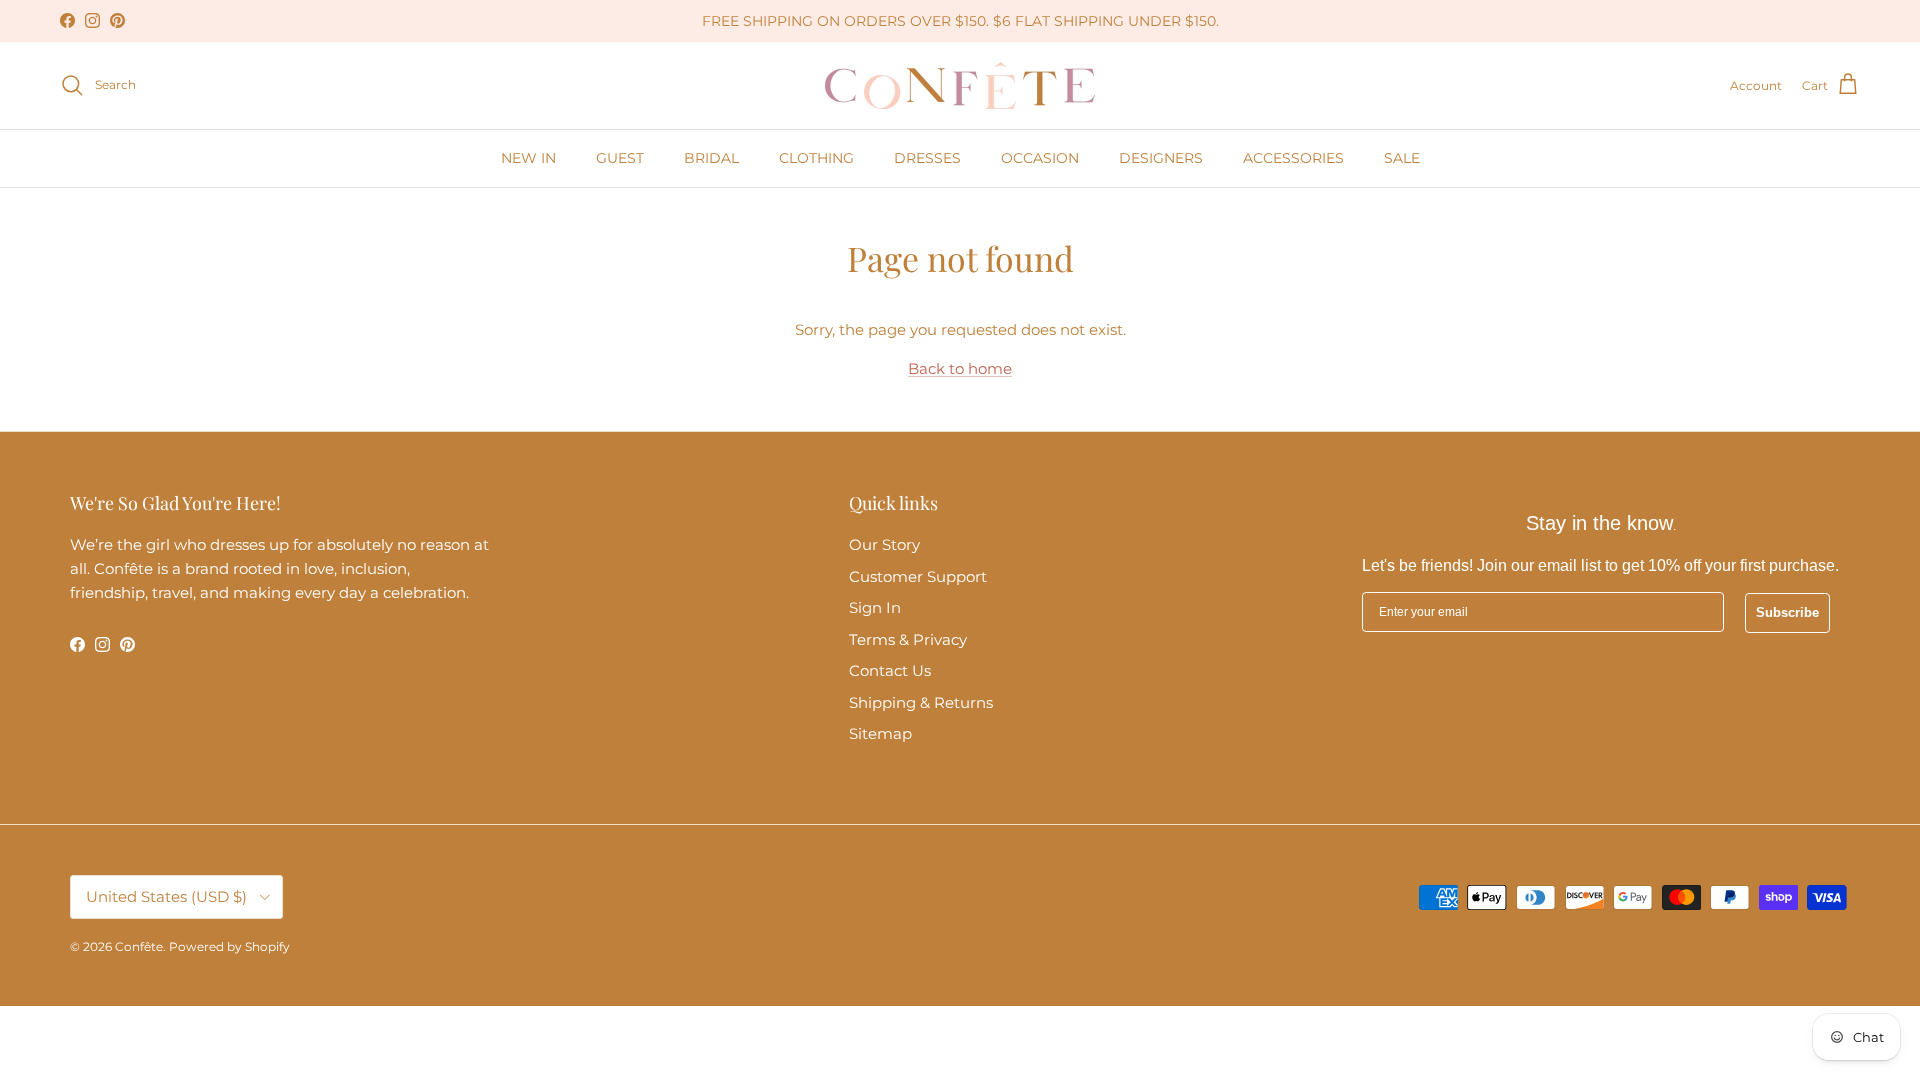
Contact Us (890, 670)
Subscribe (1787, 612)
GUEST (620, 158)
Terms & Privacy (908, 639)
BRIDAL (711, 158)
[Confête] (960, 85)
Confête (139, 946)
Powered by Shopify (229, 946)
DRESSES (927, 158)
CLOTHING (816, 158)
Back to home (960, 368)
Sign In (875, 607)
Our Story (884, 544)
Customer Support (918, 576)
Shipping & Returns (921, 702)
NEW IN (528, 158)
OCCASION (1040, 158)
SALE (1402, 158)
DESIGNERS (1161, 158)
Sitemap (880, 733)
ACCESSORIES (1293, 158)
